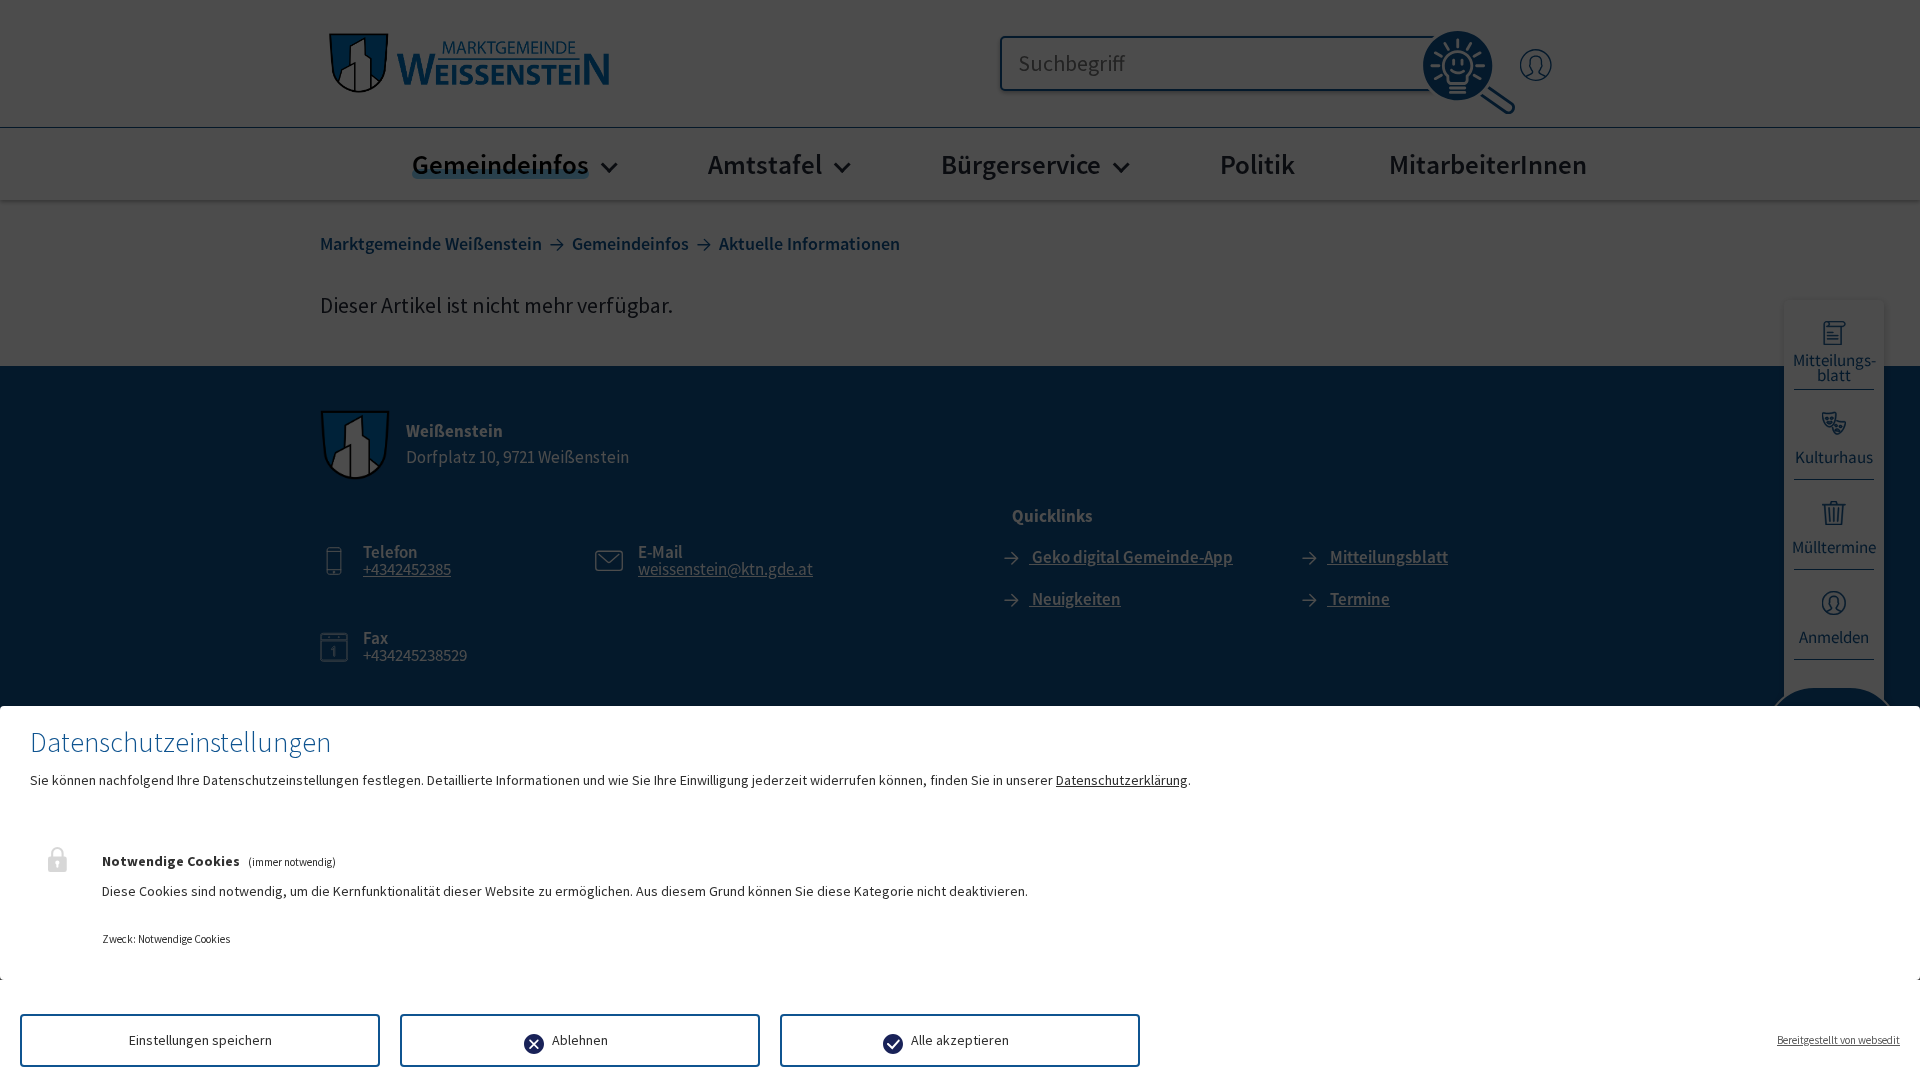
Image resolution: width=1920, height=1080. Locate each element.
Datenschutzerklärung (1122, 780)
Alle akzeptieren (960, 1040)
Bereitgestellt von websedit (1838, 1040)
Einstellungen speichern (200, 1040)
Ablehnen (580, 1040)
